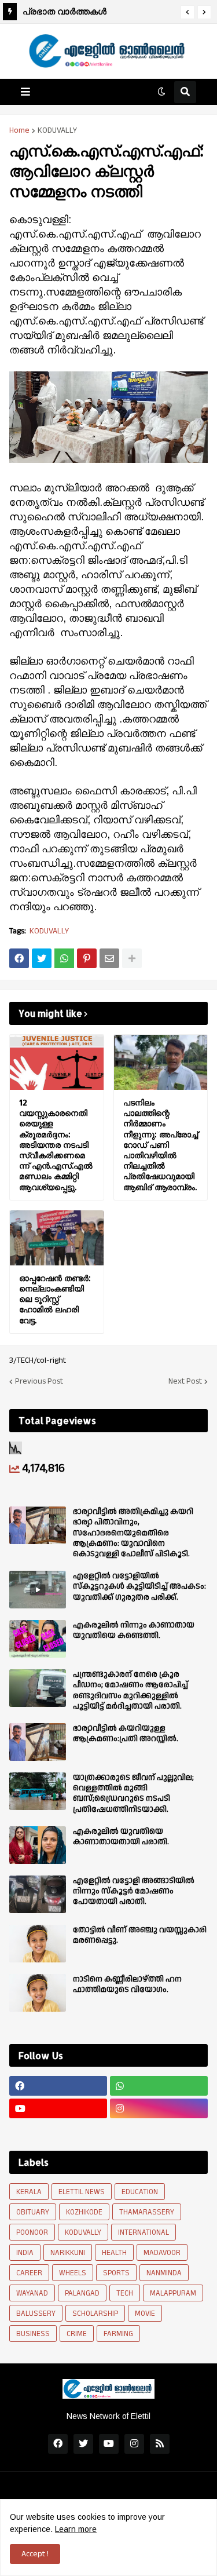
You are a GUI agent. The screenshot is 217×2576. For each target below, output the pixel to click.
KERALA (29, 2192)
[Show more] (132, 958)
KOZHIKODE (84, 2212)
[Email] (109, 958)
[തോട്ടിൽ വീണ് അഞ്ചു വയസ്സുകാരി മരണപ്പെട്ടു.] (38, 1944)
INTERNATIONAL (144, 2232)
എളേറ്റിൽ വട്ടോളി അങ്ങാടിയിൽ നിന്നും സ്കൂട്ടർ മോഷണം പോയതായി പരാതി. (134, 1891)
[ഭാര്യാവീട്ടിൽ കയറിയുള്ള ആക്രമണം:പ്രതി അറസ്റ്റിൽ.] (38, 1742)
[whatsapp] (159, 2086)
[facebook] (58, 2086)
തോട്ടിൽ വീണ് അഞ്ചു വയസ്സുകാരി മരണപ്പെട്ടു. (140, 1935)
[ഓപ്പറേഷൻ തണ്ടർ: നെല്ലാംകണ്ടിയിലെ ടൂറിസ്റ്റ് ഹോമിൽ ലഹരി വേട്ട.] (57, 1238)
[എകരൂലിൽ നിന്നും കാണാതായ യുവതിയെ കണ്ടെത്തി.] (38, 1639)
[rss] (160, 2444)
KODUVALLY (57, 130)
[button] (187, 12)
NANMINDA (164, 2273)
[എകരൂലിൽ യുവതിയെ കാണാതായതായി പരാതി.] (38, 1845)
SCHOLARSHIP (95, 2314)
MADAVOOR (162, 2253)
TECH (125, 2293)
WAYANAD (32, 2293)
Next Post (185, 1381)
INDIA (25, 2253)
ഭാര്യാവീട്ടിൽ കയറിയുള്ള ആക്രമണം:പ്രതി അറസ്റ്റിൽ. (126, 1734)
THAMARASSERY (147, 2212)
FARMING (118, 2334)
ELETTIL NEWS (82, 2192)
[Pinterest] (87, 958)
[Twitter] (42, 958)
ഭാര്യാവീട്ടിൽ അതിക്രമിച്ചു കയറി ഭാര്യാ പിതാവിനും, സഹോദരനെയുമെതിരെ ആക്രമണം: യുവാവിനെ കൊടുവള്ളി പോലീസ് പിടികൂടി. (133, 1533)
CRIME (77, 2334)
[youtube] (58, 2108)
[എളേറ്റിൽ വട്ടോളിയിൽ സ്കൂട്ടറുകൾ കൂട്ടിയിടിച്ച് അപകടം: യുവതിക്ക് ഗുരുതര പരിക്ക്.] (38, 1590)
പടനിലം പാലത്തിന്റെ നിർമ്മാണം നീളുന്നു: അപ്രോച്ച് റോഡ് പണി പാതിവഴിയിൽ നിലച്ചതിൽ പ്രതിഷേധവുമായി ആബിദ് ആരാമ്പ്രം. (161, 1145)
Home (19, 130)
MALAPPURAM (173, 2293)
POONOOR (32, 2232)
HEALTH (114, 2253)
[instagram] (159, 2108)
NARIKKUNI (68, 2253)
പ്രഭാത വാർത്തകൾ (65, 11)
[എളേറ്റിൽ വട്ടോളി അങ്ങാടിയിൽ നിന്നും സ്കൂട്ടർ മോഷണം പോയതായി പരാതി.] (38, 1894)
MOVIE (145, 2314)
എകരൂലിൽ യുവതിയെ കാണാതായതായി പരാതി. (121, 1837)
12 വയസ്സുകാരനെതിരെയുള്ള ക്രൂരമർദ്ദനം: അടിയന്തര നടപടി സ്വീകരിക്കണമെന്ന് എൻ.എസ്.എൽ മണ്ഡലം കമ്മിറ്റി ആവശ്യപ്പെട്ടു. (56, 1145)
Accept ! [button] (35, 2554)
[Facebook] (19, 958)
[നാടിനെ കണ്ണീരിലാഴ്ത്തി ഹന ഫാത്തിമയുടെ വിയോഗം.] (38, 1993)
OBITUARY (33, 2212)
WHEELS (73, 2273)
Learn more (76, 2529)
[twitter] (83, 2444)
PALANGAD (82, 2293)
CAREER (29, 2273)
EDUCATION (140, 2192)
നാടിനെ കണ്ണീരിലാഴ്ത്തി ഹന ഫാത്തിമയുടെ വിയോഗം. (127, 1984)
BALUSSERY (36, 2314)
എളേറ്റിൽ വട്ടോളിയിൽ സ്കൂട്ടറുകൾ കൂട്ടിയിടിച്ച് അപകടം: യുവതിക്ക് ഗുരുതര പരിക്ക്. (139, 1587)
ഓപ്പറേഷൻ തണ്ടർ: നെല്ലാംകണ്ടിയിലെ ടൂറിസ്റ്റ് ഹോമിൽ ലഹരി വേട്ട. (55, 1299)
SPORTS (116, 2273)
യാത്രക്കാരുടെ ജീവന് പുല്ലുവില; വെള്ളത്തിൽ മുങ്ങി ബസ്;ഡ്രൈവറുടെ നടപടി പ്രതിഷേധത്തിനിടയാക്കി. (133, 1794)
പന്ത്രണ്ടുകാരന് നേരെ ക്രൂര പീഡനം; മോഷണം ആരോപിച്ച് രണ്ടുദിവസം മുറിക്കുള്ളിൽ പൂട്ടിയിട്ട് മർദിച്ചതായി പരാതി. (130, 1690)
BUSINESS (33, 2334)
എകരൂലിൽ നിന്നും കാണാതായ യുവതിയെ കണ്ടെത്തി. (134, 1630)
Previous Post (39, 1381)
